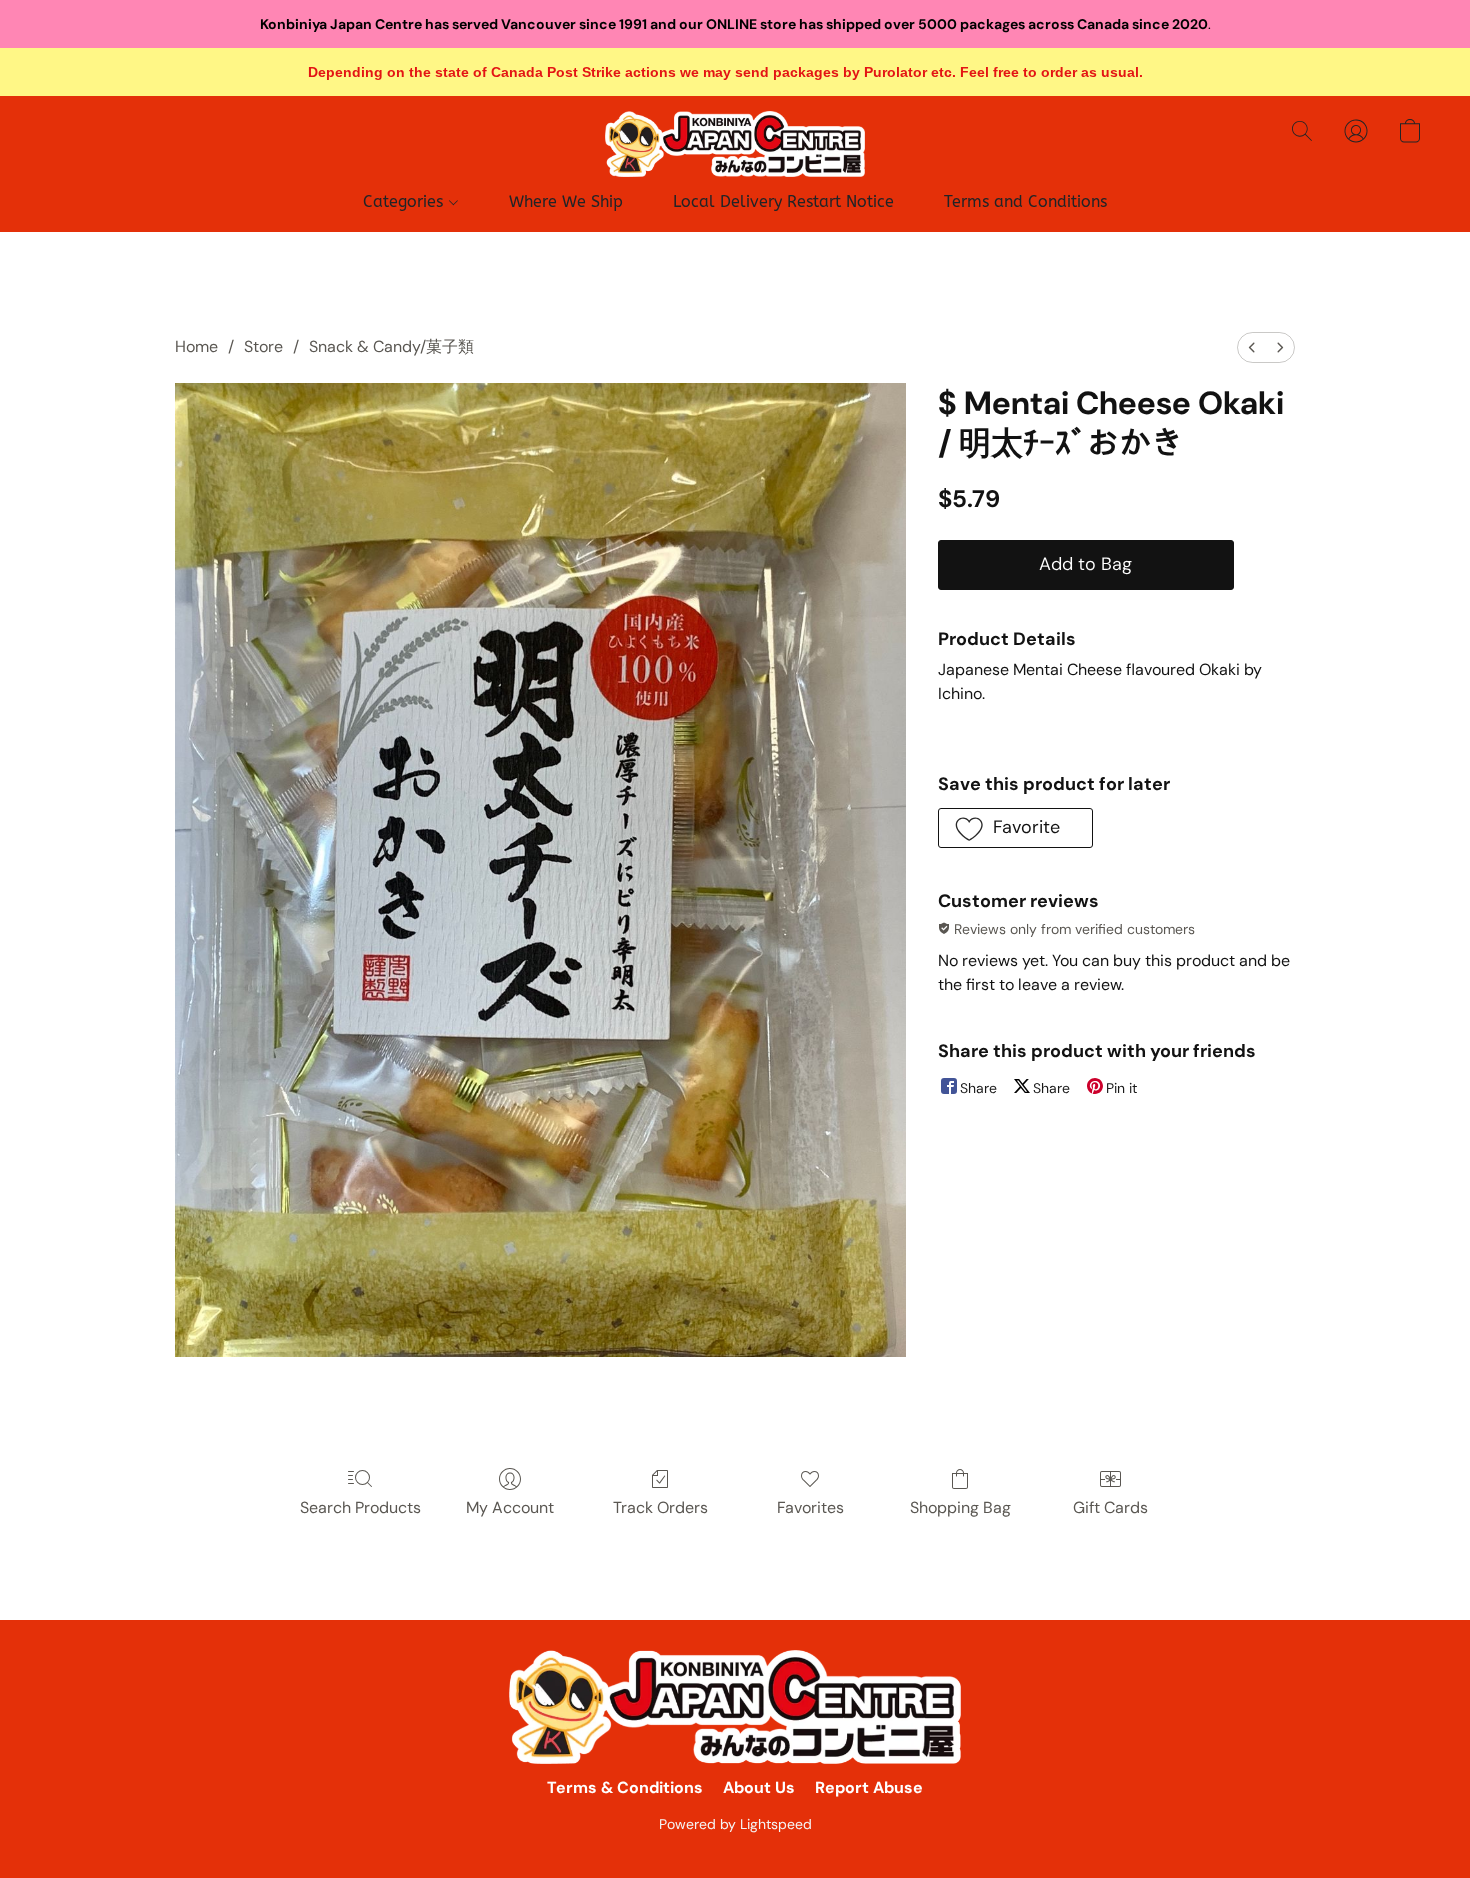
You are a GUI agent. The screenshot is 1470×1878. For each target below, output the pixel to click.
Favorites (810, 1507)
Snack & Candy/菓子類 (391, 346)
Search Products (360, 1507)
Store (263, 346)
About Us (759, 1787)
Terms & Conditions (625, 1787)
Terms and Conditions (1025, 201)
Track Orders (660, 1507)
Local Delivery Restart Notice (783, 201)
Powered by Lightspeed (735, 1824)
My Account (510, 1507)
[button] (735, 144)
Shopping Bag (960, 1507)
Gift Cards (1110, 1507)
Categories (405, 201)
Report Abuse (869, 1787)
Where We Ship (566, 201)
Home (196, 346)
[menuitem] (1252, 347)
